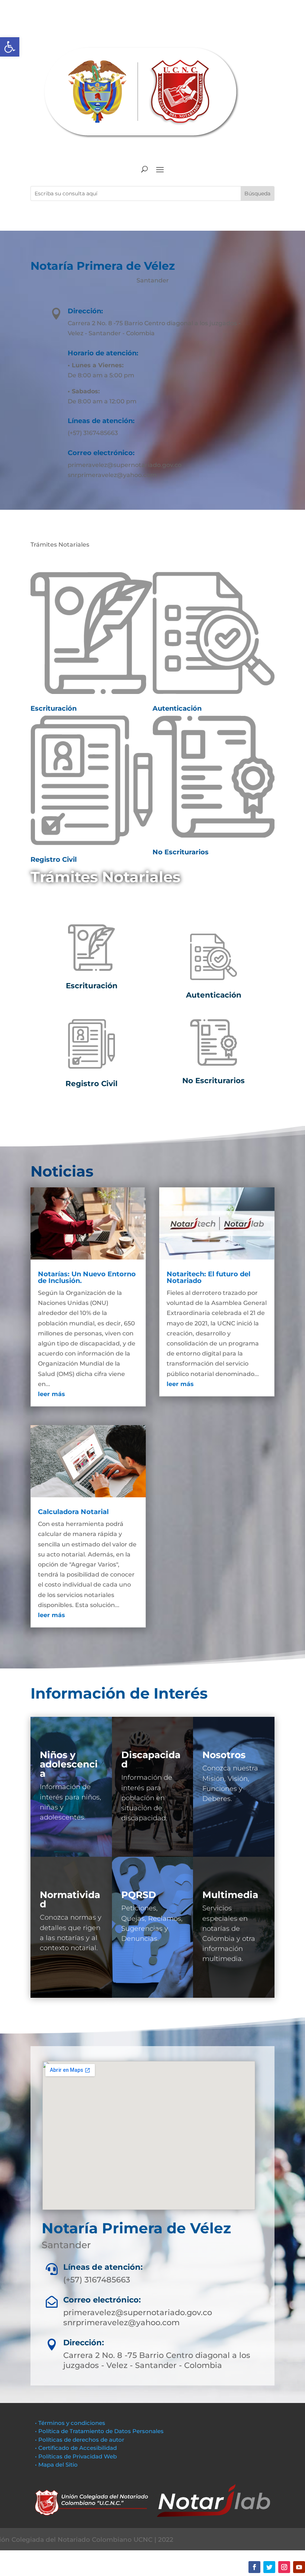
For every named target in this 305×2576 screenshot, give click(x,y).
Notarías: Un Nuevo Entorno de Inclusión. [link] (87, 1277)
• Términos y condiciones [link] (70, 2423)
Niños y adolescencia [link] (69, 1764)
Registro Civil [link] (54, 860)
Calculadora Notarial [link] (73, 1512)
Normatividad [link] (70, 1899)
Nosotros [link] (224, 1755)
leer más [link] (52, 1394)
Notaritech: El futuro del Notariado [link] (208, 1277)
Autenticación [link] (177, 708)
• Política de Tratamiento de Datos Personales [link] (99, 2431)
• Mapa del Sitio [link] (57, 2465)
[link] (10, 47)
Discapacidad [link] (151, 1759)
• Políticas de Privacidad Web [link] (76, 2456)
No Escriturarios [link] (181, 852)
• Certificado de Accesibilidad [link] (76, 2448)
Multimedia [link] (230, 1895)
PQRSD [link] (139, 1895)
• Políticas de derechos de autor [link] (80, 2440)
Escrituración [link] (54, 708)
